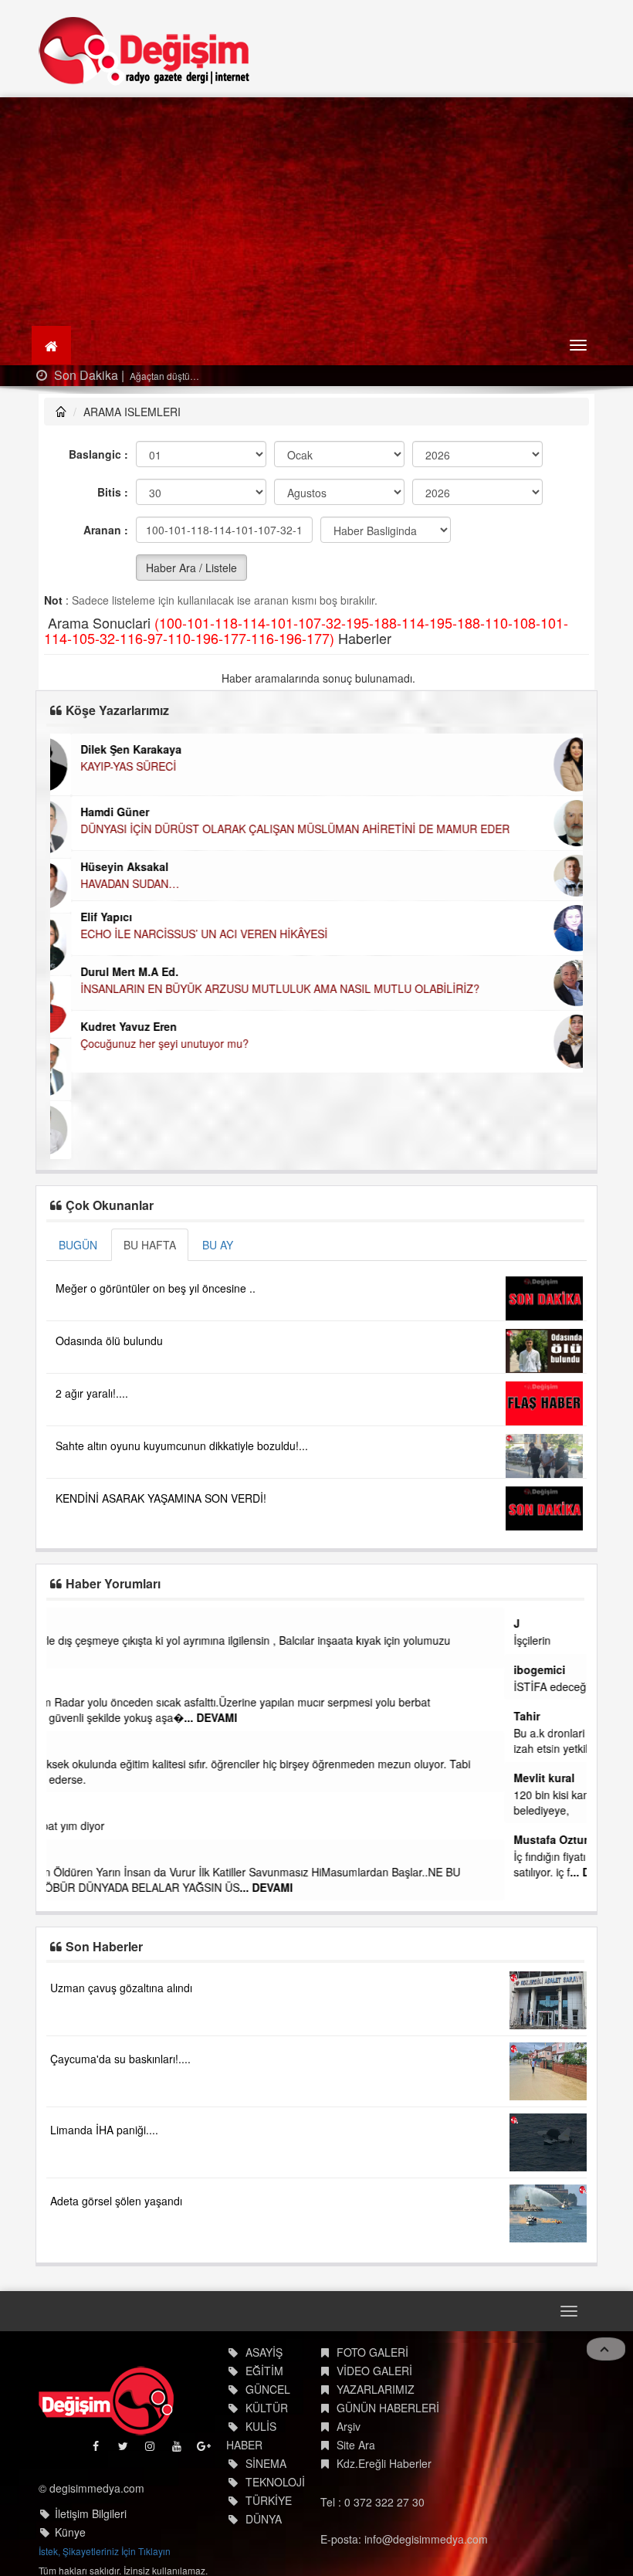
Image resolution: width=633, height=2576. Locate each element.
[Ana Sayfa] (145, 51)
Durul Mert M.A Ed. (108, 971)
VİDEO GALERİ (374, 2371)
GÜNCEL (268, 2389)
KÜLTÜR (267, 2408)
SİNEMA (266, 2463)
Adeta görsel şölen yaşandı (116, 2201)
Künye (70, 2532)
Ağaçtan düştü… (163, 376)
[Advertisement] (316, 213)
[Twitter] (124, 2450)
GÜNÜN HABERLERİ (388, 2408)
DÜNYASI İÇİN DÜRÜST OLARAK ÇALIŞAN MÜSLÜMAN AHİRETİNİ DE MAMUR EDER (274, 829)
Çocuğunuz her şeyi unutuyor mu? (144, 1043)
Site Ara (356, 2445)
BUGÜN (78, 1245)
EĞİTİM (264, 2371)
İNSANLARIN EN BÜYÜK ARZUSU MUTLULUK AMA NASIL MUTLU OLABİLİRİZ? (259, 988)
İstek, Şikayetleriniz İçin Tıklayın (105, 2551)
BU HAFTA (150, 1245)
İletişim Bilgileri (91, 2513)
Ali (63, 1855)
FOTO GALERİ (372, 2352)
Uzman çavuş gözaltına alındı (121, 1988)
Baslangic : (98, 454)
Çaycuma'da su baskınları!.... (120, 2059)
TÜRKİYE (269, 2500)
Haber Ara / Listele (191, 568)
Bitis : (113, 492)
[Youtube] (178, 2450)
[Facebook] (97, 2450)
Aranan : (106, 530)
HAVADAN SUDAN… (109, 883)
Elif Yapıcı (85, 917)
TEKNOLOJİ (275, 2482)
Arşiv (349, 2426)
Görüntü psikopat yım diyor (121, 1825)
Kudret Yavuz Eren (108, 1026)
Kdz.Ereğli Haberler (384, 2463)
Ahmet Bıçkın (91, 1685)
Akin (68, 1808)
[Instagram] (151, 2450)
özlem (71, 1747)
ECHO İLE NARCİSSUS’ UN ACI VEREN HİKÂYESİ (183, 934)
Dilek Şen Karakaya (110, 749)
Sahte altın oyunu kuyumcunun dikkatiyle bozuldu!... (182, 1446)
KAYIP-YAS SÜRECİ (107, 766)
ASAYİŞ (264, 2352)
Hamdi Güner (94, 812)
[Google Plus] (205, 2450)
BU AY (218, 1245)
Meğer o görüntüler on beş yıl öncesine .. (156, 1288)
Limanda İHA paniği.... (104, 2130)
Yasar (70, 1623)
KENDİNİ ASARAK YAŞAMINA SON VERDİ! (161, 1498)
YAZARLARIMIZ (376, 2389)
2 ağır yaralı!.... (92, 1393)
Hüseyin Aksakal (103, 866)
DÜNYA (264, 2519)
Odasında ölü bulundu (109, 1341)
